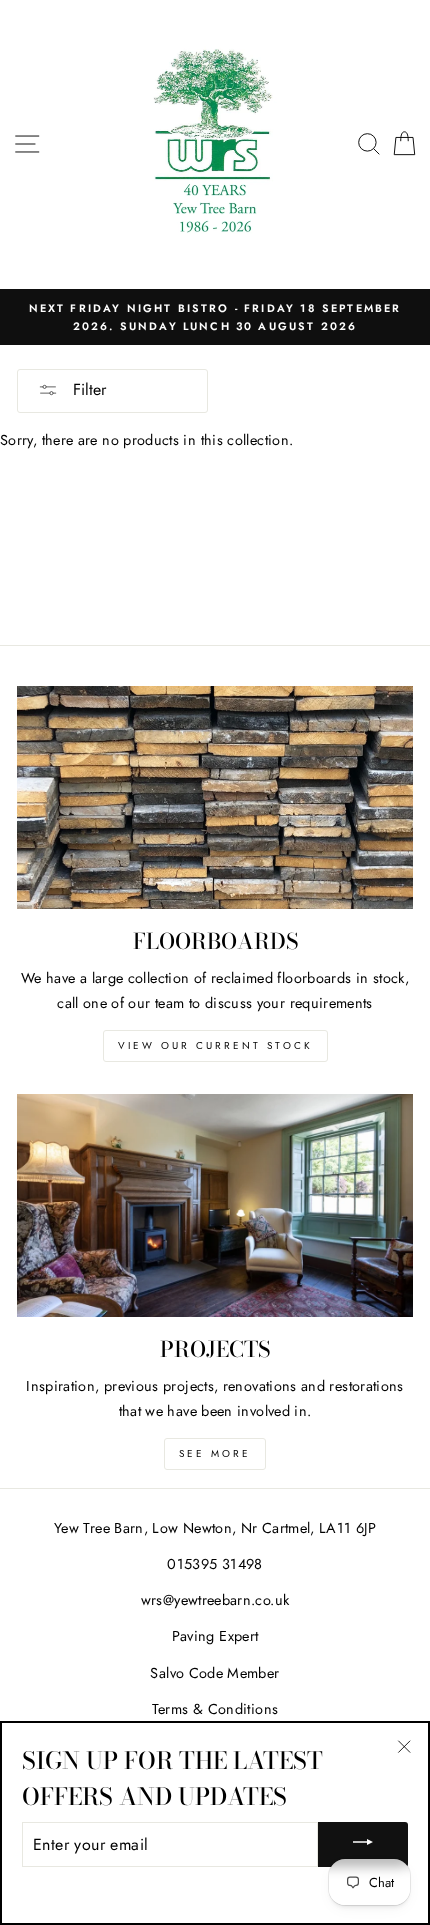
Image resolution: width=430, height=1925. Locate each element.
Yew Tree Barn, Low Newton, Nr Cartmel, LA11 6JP (215, 1528)
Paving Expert (215, 1636)
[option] (215, 317)
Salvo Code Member (214, 1673)
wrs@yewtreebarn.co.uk (215, 1600)
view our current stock (215, 1045)
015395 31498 (214, 1564)
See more (215, 1453)
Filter (87, 389)
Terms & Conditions (215, 1709)
